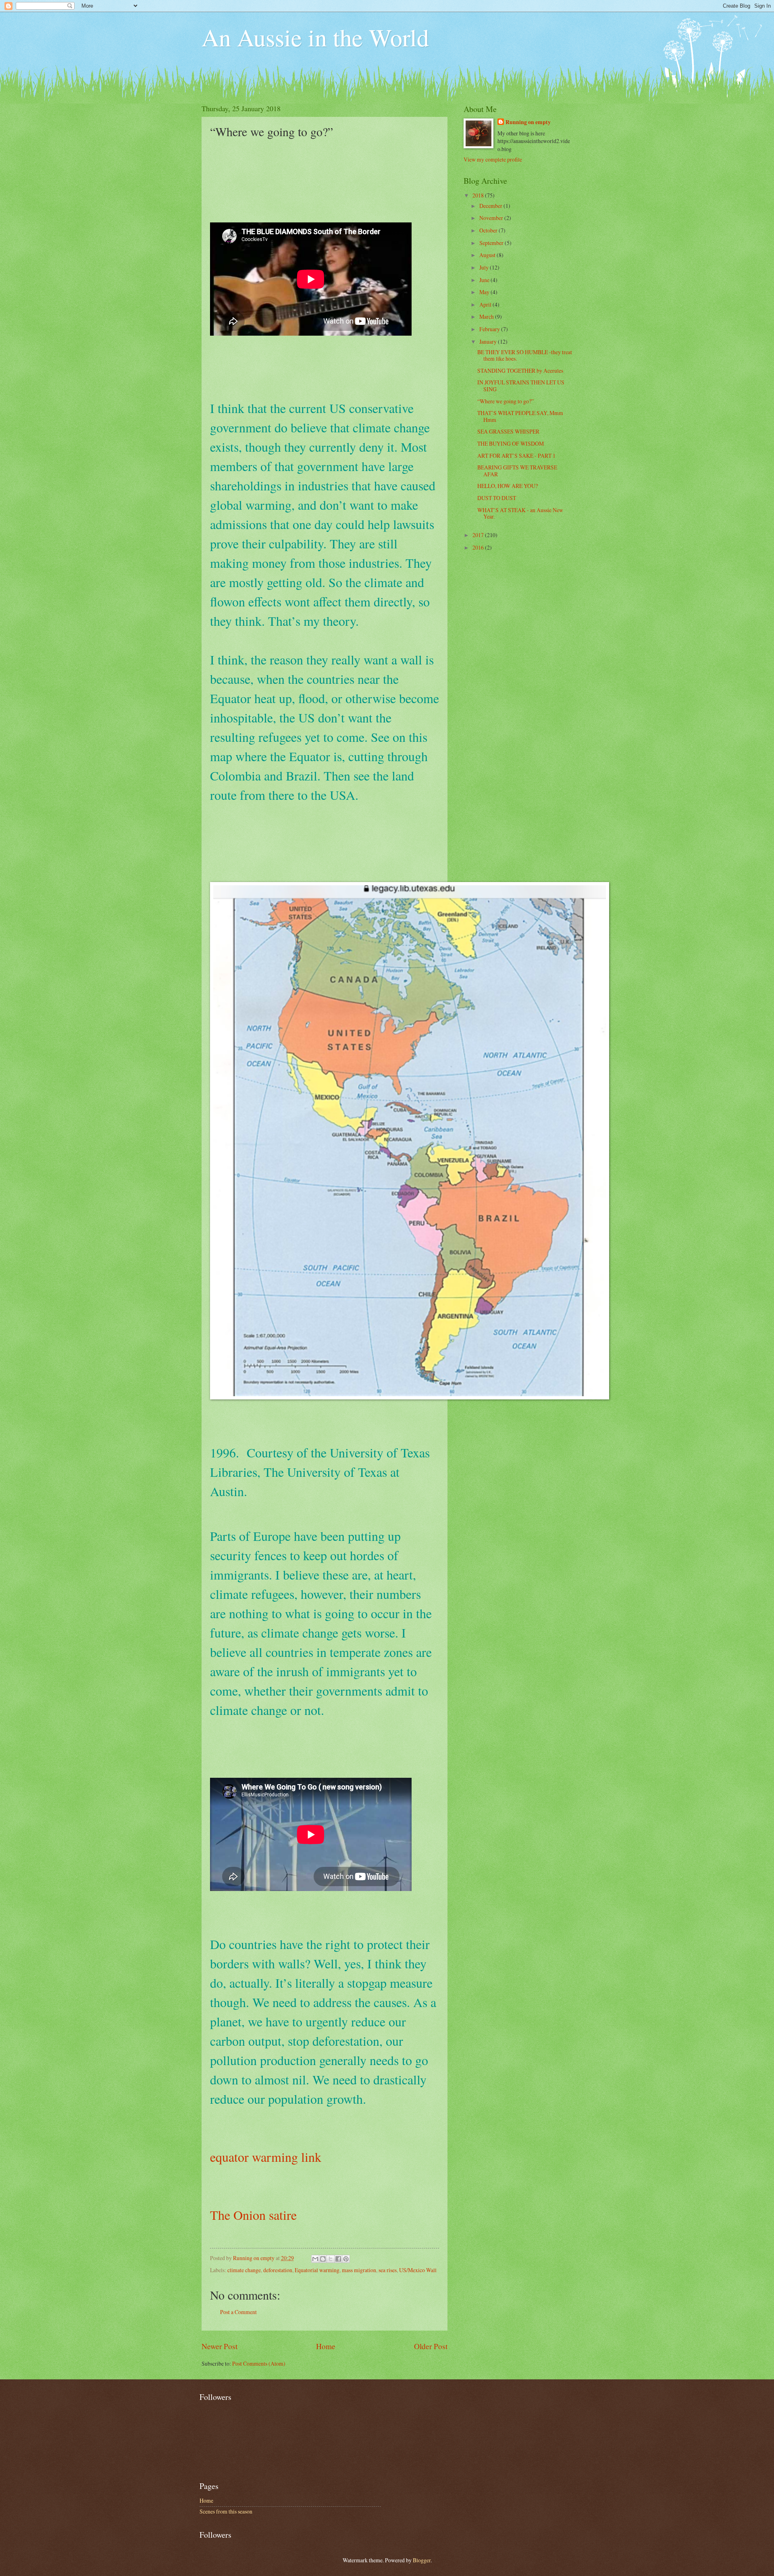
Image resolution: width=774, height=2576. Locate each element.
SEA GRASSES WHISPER (508, 431)
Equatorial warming (317, 2270)
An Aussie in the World (315, 37)
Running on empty (528, 122)
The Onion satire (253, 2215)
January (489, 341)
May (485, 292)
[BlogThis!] (323, 2259)
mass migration (359, 2270)
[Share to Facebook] (338, 2259)
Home (326, 2346)
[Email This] (315, 2259)
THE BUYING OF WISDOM (511, 443)
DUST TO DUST (497, 498)
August (488, 255)
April (486, 304)
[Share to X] (331, 2259)
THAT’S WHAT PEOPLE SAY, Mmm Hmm (520, 416)
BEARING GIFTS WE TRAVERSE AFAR (517, 471)
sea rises (388, 2270)
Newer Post (220, 2346)
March (487, 317)
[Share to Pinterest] (346, 2259)
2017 (479, 535)
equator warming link (266, 2157)
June (485, 280)
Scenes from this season (226, 2511)
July (485, 267)
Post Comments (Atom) (259, 2363)
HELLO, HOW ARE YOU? (508, 486)
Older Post (431, 2346)
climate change (244, 2270)
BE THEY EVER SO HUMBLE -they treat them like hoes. (525, 355)
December (491, 206)
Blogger (422, 2560)
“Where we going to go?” (506, 401)
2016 (479, 547)
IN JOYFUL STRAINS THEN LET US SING (521, 386)
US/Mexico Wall (418, 2270)
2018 (479, 195)
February (490, 329)
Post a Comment (238, 2312)
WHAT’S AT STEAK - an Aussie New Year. (520, 513)
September (492, 243)
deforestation (278, 2270)
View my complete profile (493, 159)
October (489, 230)
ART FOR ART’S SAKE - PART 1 (516, 456)
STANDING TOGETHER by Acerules (520, 371)
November (492, 218)
